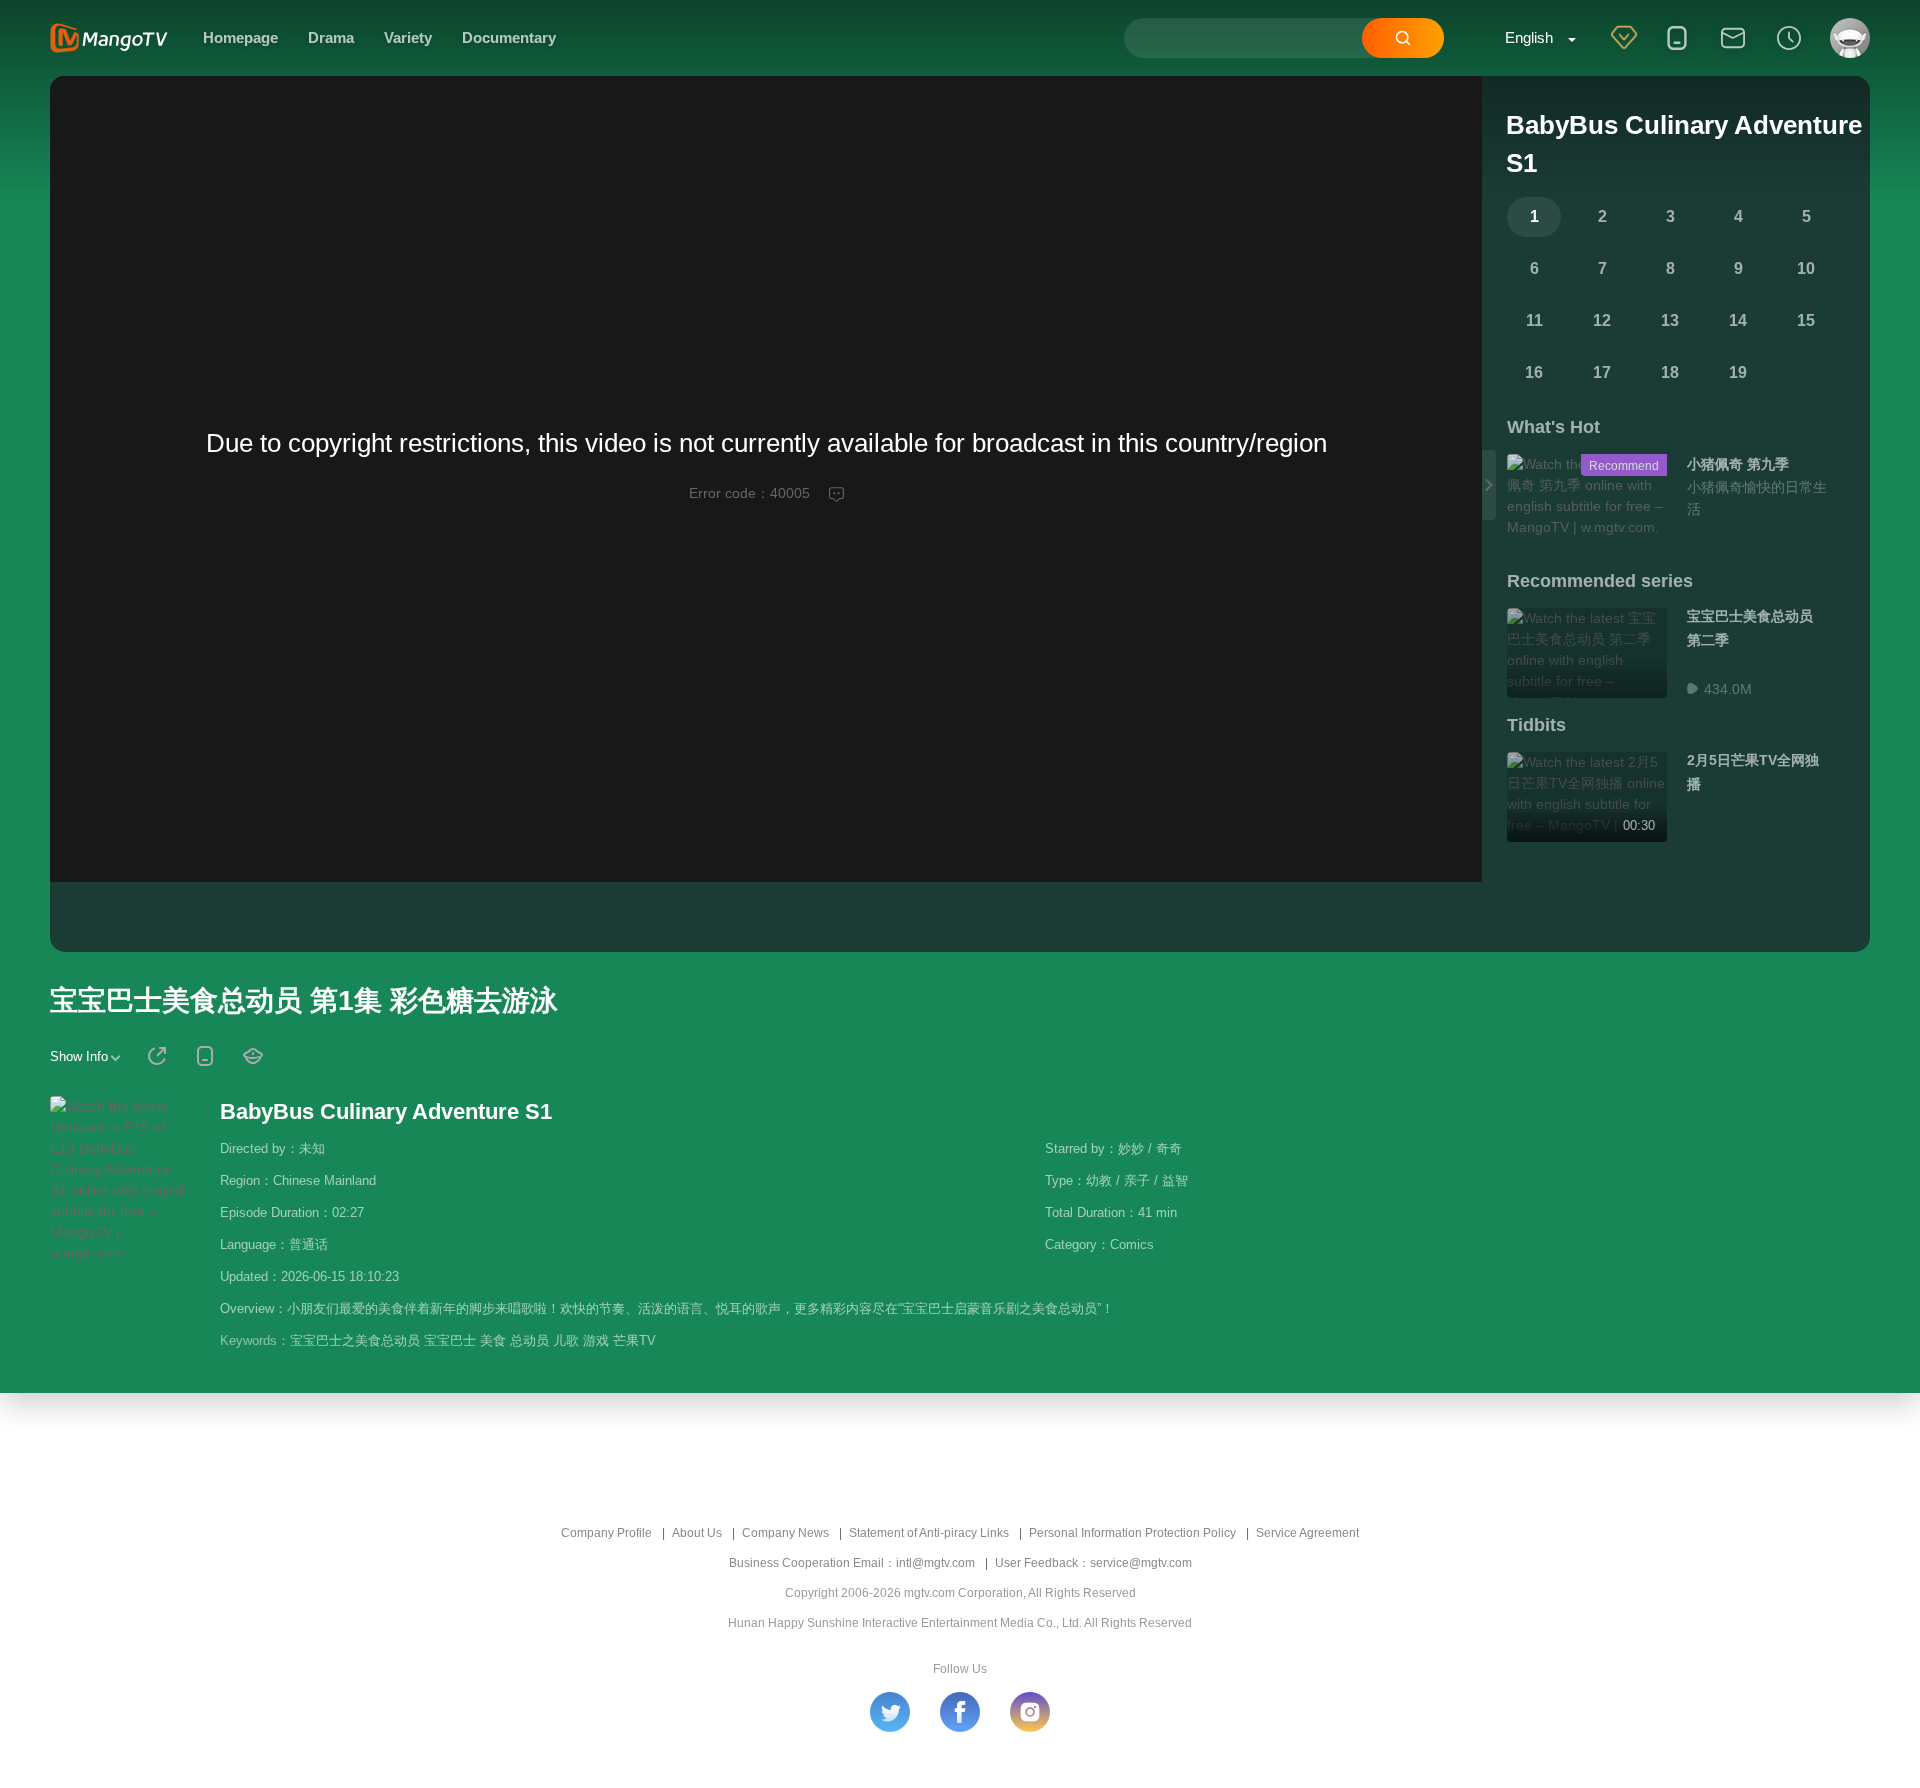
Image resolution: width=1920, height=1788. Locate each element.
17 (1602, 372)
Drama (331, 37)
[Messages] (1733, 51)
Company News (785, 1533)
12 (1602, 320)
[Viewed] (1789, 51)
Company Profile (606, 1533)
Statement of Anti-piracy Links (929, 1533)
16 (1534, 372)
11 (1534, 320)
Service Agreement (1307, 1533)
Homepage (240, 37)
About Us (697, 1533)
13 (1670, 320)
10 (1806, 268)
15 (1806, 320)
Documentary (509, 37)
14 (1738, 320)
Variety (408, 37)
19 (1738, 372)
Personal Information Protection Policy (1132, 1533)
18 (1670, 372)
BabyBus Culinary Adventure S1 (386, 1111)
